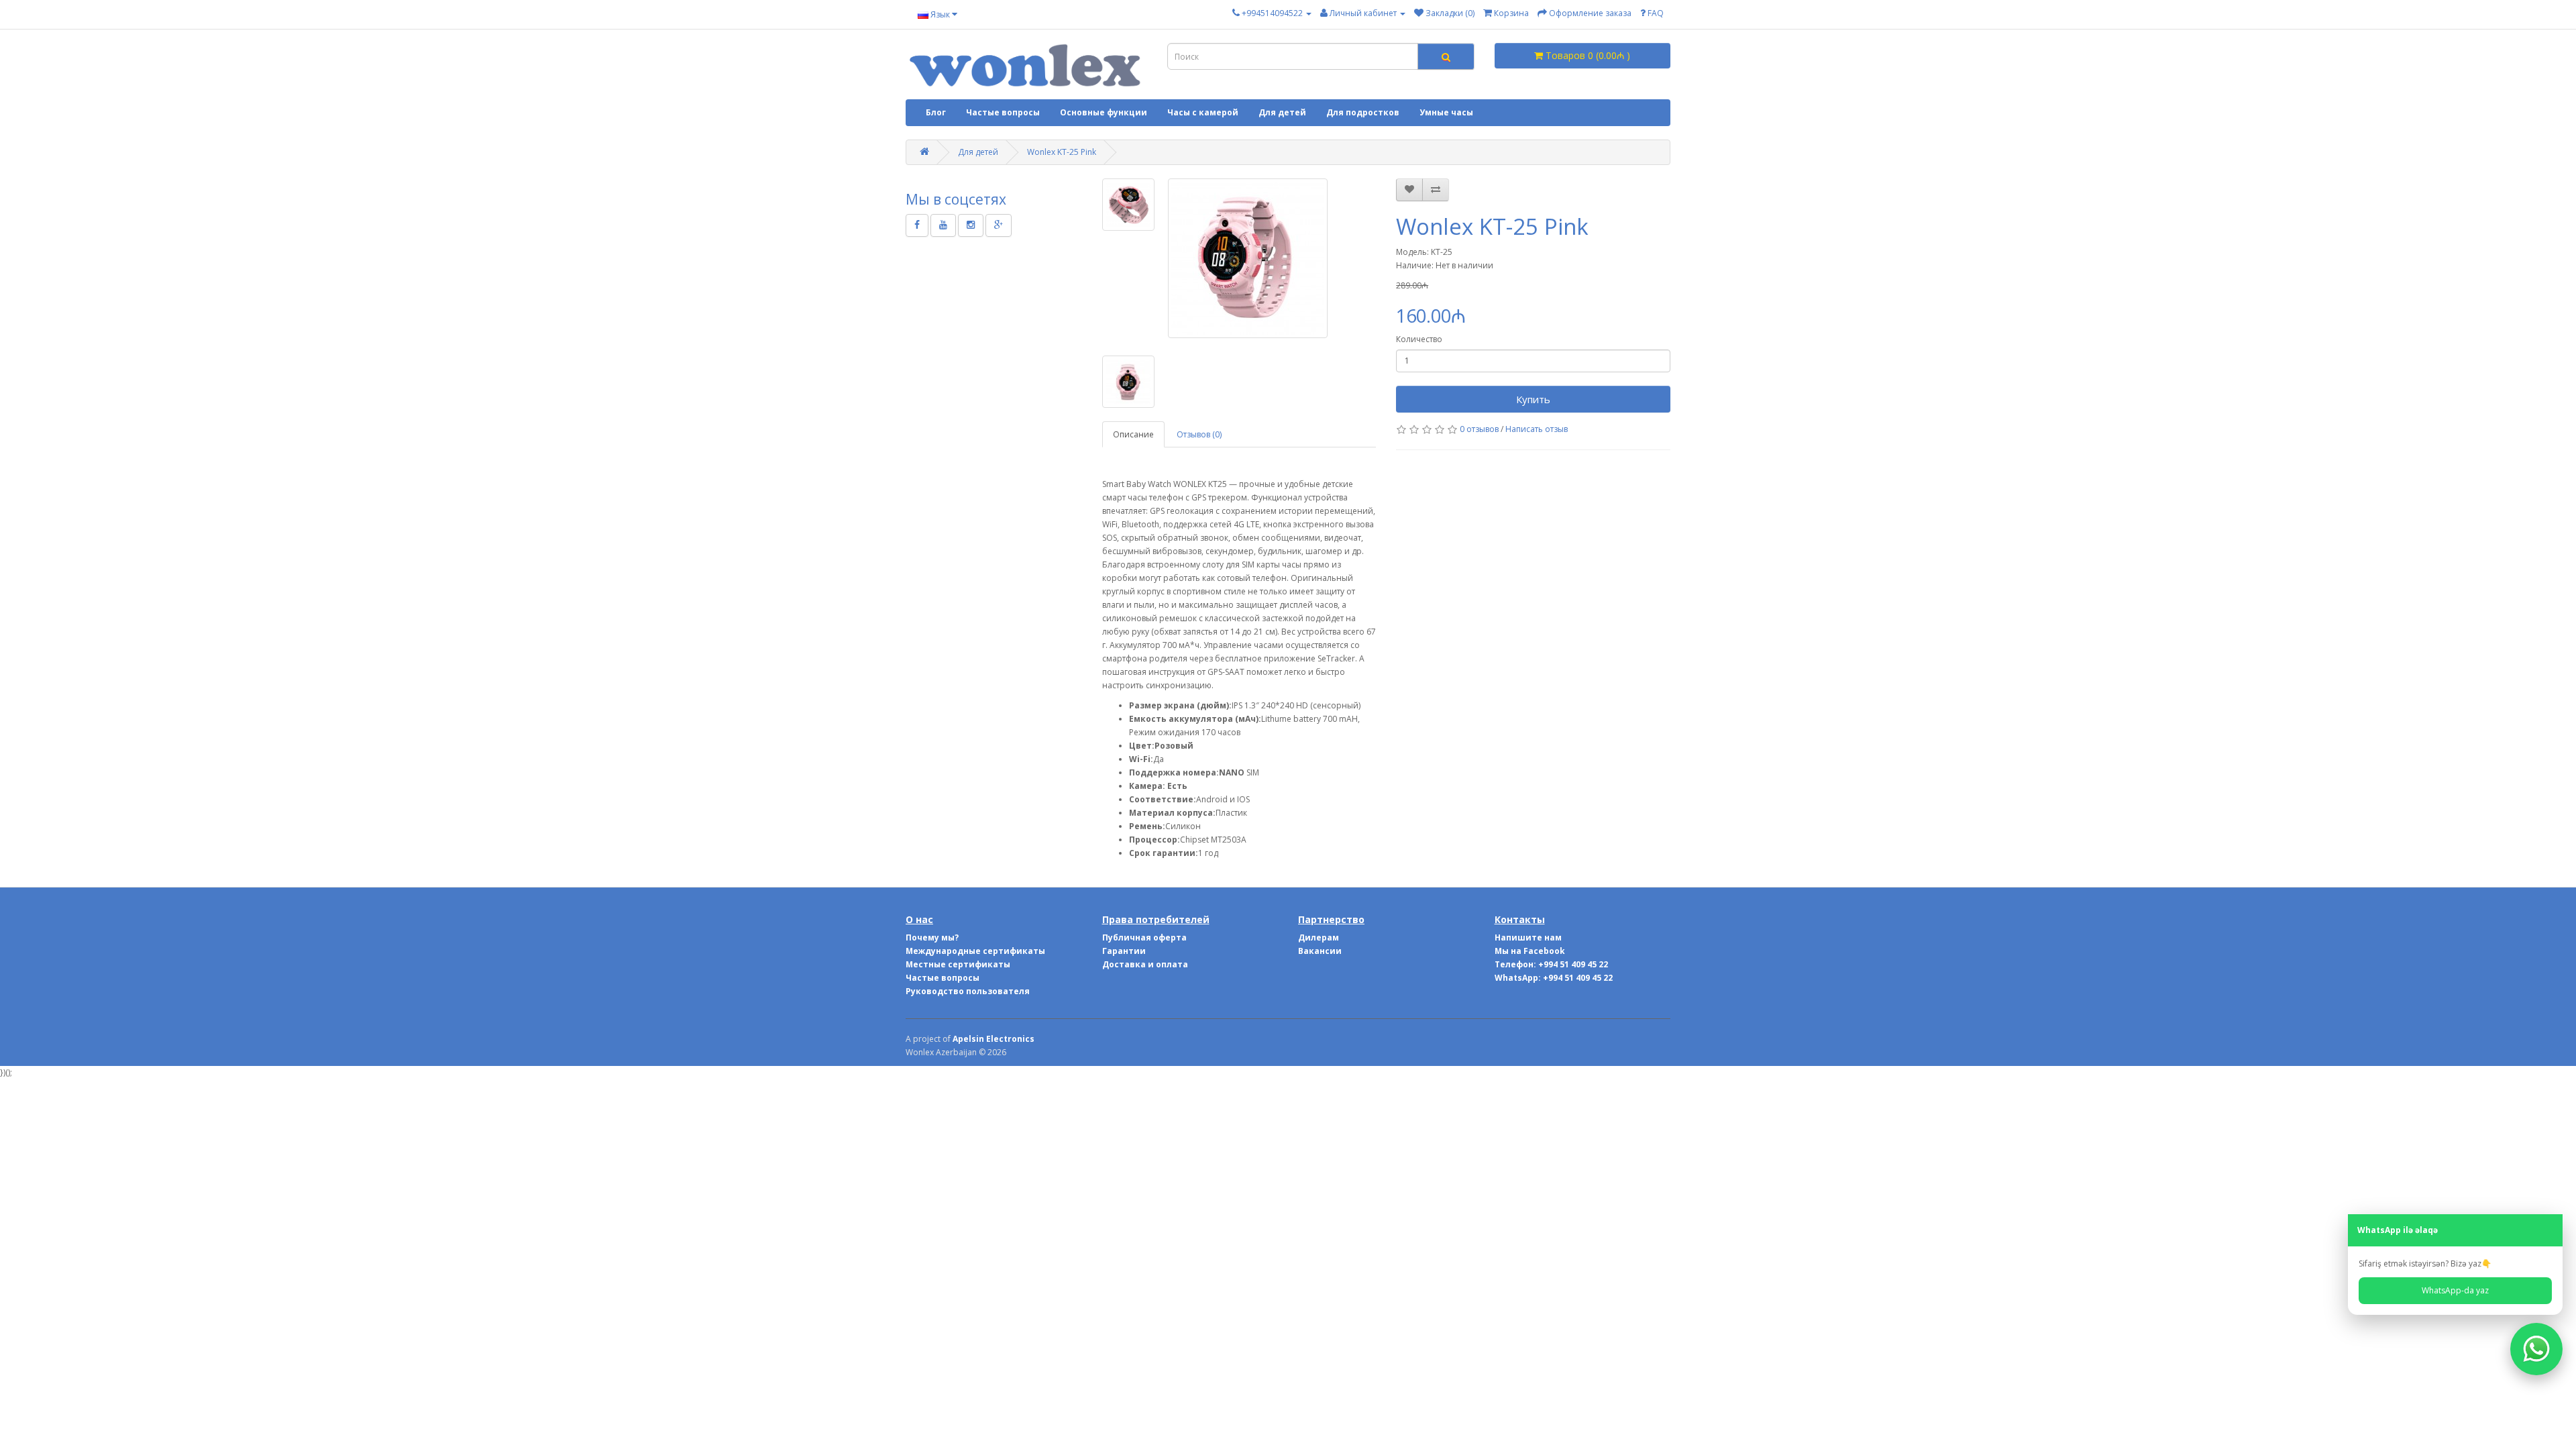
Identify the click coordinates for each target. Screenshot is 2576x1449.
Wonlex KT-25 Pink (1062, 152)
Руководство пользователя (968, 991)
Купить (1533, 399)
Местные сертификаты (958, 964)
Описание (1133, 434)
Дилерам (1319, 937)
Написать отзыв (1537, 429)
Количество (1419, 339)
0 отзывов (1479, 429)
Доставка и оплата (1145, 964)
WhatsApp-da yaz (2455, 1290)
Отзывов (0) (1199, 434)
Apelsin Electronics (994, 1039)
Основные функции (1104, 112)
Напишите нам (1528, 937)
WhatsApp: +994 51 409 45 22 (1554, 978)
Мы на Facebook (1530, 951)
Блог (936, 112)
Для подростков (1363, 112)
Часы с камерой (1203, 112)
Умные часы (1446, 112)
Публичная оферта (1144, 937)
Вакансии (1320, 951)
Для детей (1282, 112)
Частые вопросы (1003, 112)
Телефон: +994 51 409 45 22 (1551, 964)
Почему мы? (932, 937)
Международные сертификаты (975, 951)
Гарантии (1124, 951)
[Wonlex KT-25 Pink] (1248, 258)
